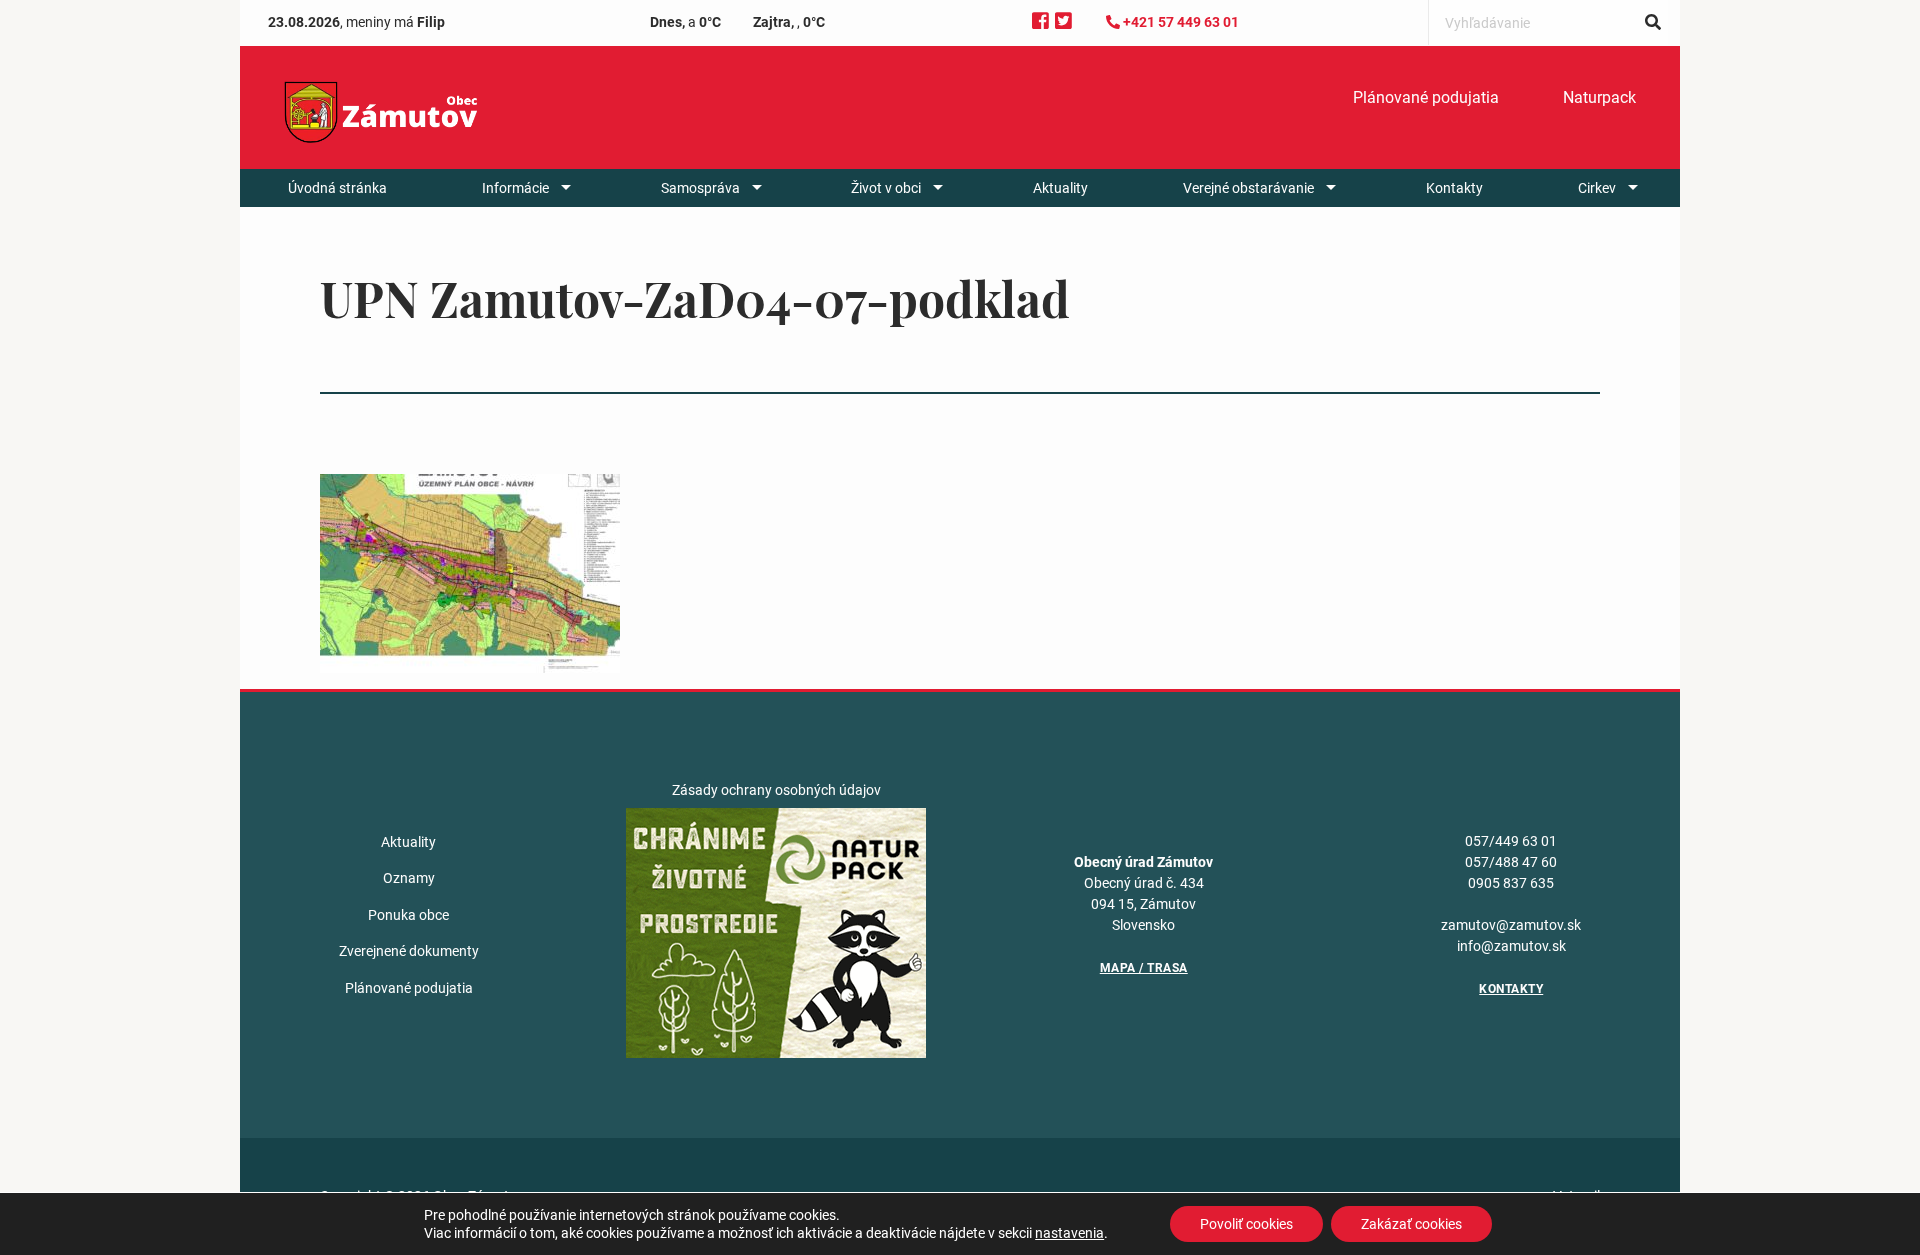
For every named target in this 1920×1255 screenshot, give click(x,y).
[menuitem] (1426, 98)
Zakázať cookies (1411, 1224)
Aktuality (1060, 188)
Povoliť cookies (1246, 1224)
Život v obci (886, 188)
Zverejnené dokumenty (409, 951)
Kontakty (1454, 188)
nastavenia (1069, 1233)
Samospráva (700, 188)
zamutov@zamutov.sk (1511, 925)
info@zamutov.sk (1511, 946)
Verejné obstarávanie (1248, 188)
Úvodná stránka (337, 188)
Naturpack (1599, 97)
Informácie (515, 188)
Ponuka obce (408, 915)
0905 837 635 (1511, 883)
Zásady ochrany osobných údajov (776, 790)
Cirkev (1597, 188)
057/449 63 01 (1511, 841)
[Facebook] (1040, 21)
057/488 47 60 (1511, 862)
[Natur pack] (776, 932)
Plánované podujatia (1426, 97)
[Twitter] (1063, 21)
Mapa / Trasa (1144, 968)
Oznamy (409, 878)
